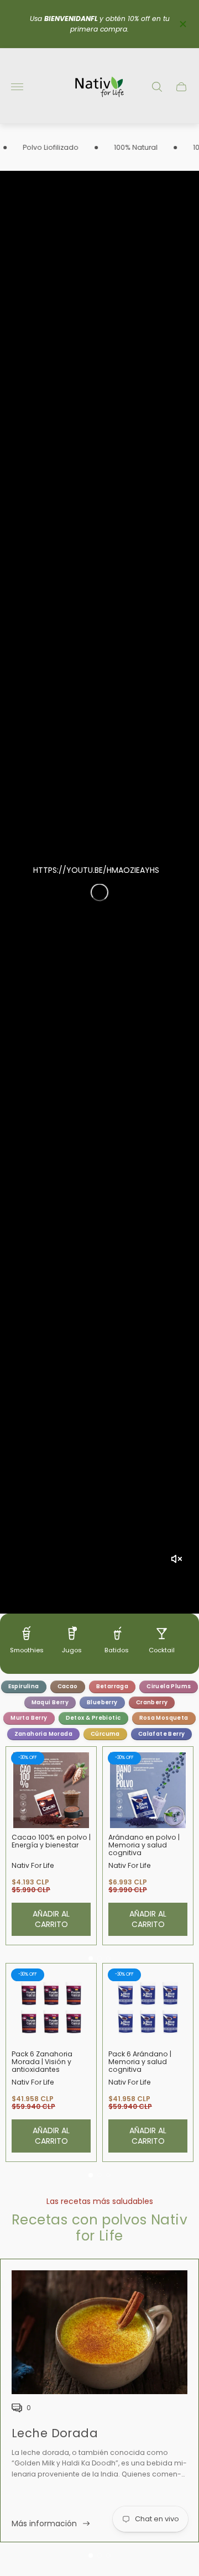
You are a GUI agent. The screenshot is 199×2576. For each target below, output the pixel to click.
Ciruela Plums (169, 1686)
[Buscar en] (157, 87)
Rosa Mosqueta (164, 1718)
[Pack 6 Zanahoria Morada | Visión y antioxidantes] (51, 2007)
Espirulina (24, 1686)
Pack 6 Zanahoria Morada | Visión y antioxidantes (42, 2062)
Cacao (68, 1686)
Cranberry (152, 1702)
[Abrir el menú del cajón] (17, 87)
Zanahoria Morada (43, 1734)
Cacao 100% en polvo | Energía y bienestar (51, 1841)
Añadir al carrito (51, 1919)
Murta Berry (29, 1718)
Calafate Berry (162, 1734)
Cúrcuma (105, 1734)
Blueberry (102, 1702)
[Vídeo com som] (176, 1559)
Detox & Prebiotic (93, 1718)
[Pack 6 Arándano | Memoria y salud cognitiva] (148, 2007)
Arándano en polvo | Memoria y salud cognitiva (144, 1845)
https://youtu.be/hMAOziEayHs (96, 870)
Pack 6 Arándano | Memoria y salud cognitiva (140, 2062)
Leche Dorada (55, 2433)
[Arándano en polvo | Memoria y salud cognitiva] (148, 1790)
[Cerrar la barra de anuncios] (182, 24)
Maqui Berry (50, 1702)
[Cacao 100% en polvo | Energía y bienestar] (51, 1790)
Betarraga (112, 1686)
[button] (91, 1959)
